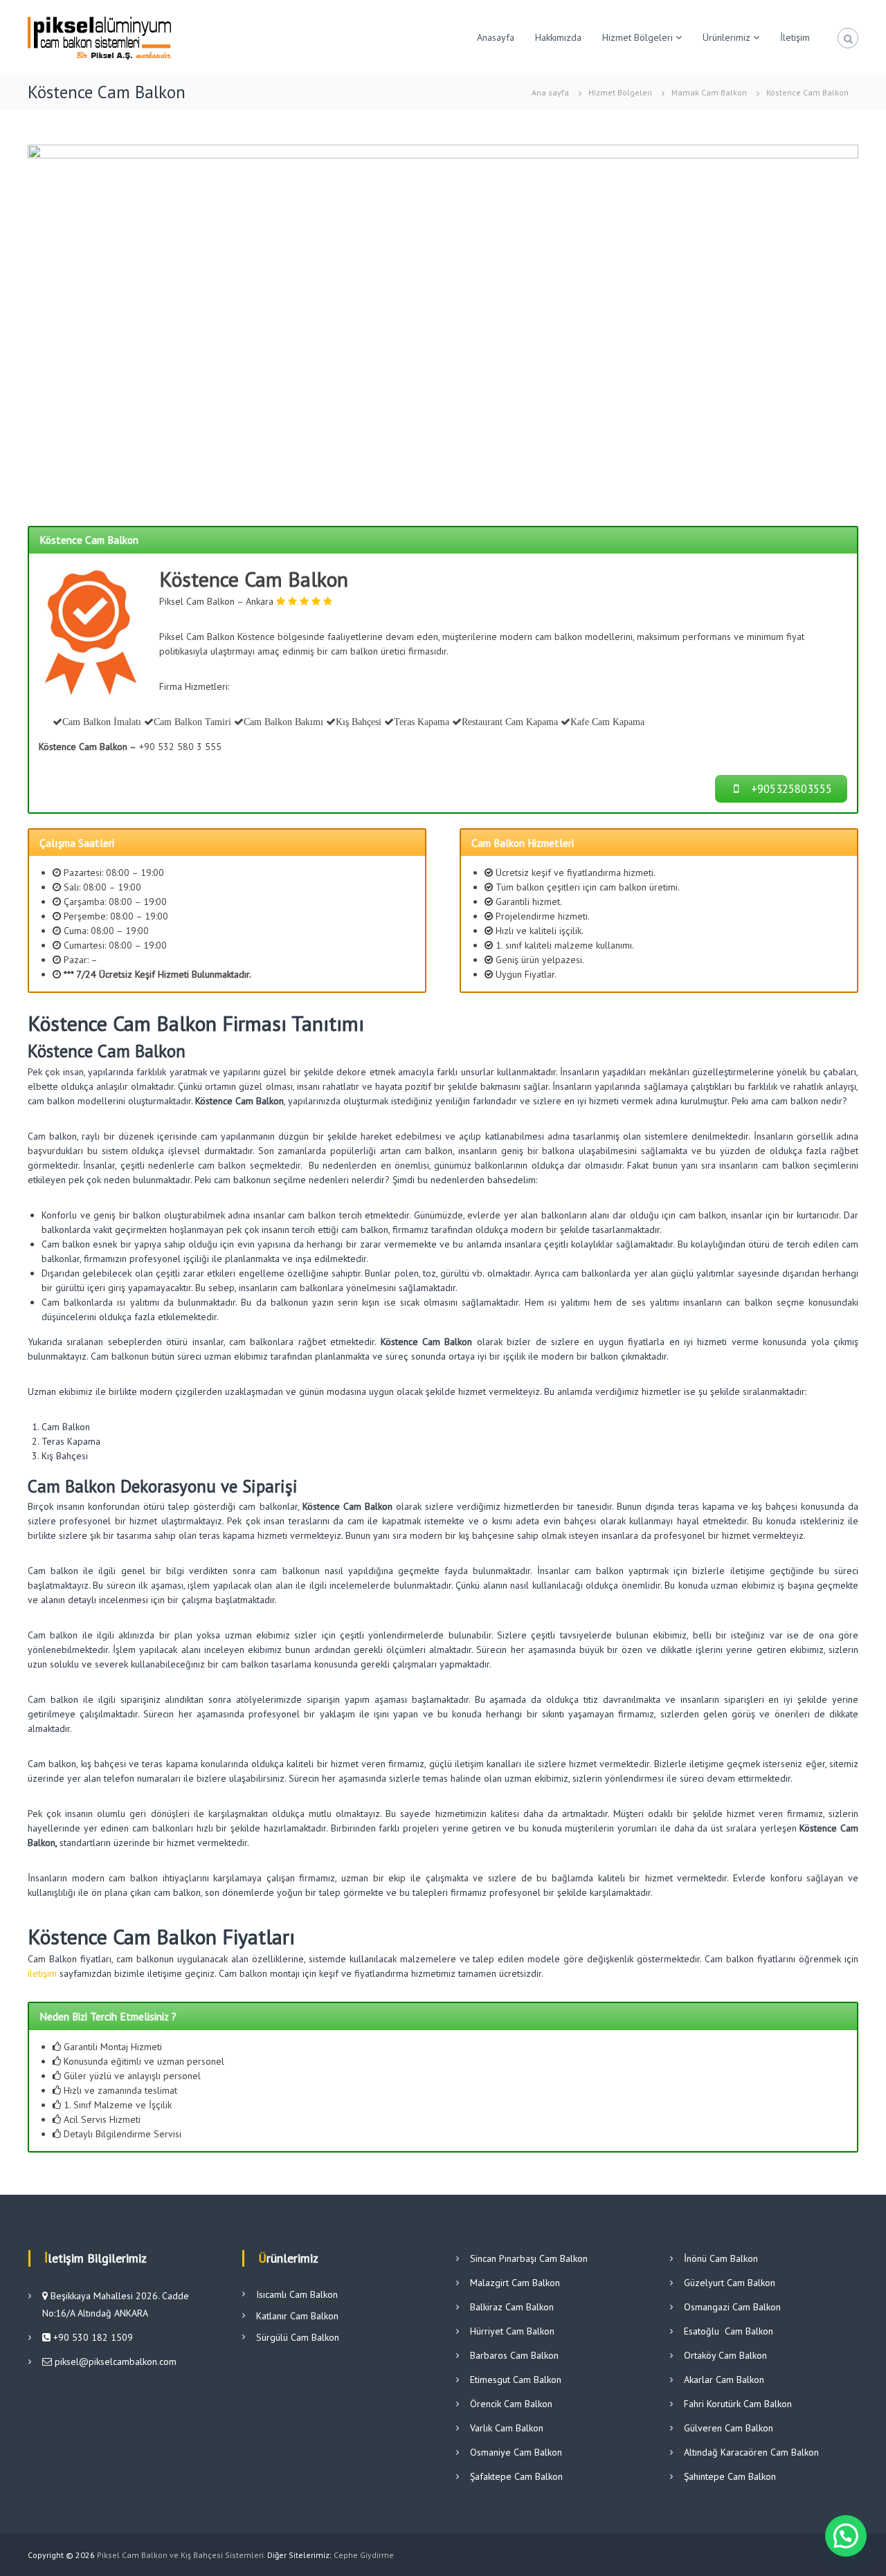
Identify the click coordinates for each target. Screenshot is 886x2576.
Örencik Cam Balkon (511, 2404)
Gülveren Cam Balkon (729, 2428)
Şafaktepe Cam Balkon (516, 2476)
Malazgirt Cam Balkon (515, 2283)
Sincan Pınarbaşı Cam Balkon (529, 2258)
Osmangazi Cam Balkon (732, 2307)
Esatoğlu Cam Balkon (729, 2331)
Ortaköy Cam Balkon (725, 2355)
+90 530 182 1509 (92, 2337)
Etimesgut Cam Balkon (516, 2379)
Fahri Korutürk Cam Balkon (738, 2404)
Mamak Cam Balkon (709, 92)
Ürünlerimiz (726, 37)
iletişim (42, 1973)
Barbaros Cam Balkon (514, 2355)
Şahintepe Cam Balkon (730, 2476)
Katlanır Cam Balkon (297, 2316)
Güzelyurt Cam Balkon (730, 2283)
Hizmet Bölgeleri (638, 37)
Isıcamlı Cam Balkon (297, 2294)
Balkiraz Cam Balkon (512, 2307)
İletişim (795, 37)
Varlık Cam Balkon (507, 2428)
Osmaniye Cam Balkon (516, 2452)
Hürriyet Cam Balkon (512, 2331)
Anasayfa (496, 37)
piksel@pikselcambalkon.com (116, 2362)
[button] (846, 2536)
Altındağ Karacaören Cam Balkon (751, 2452)
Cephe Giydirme (364, 2555)
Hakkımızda (558, 37)
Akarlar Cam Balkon (724, 2379)
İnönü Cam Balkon (721, 2258)
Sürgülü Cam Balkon (298, 2337)
